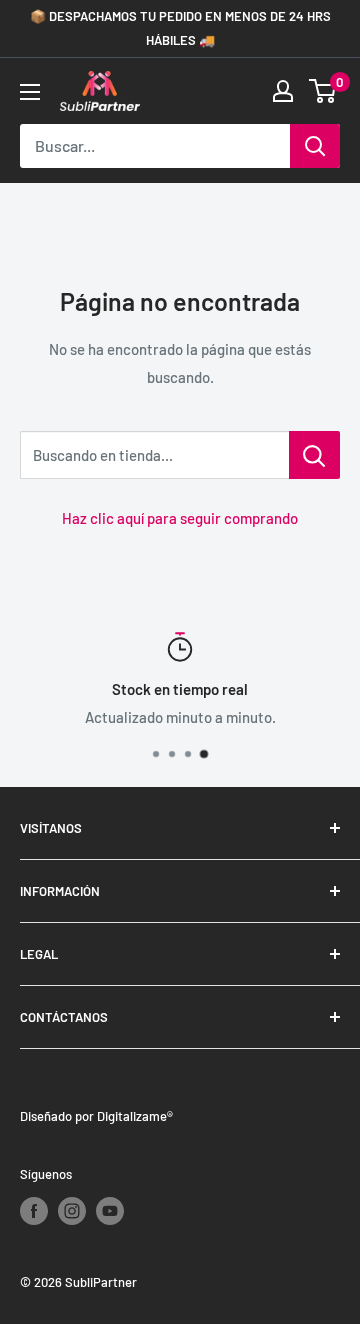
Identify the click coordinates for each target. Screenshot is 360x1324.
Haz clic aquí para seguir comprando (180, 518)
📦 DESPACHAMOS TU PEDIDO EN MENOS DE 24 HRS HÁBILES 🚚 (180, 28)
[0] (323, 91)
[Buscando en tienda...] (314, 455)
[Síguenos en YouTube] (110, 1211)
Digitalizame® (135, 1116)
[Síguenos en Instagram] (72, 1211)
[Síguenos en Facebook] (34, 1211)
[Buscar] (315, 146)
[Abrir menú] (30, 92)
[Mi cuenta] (283, 91)
